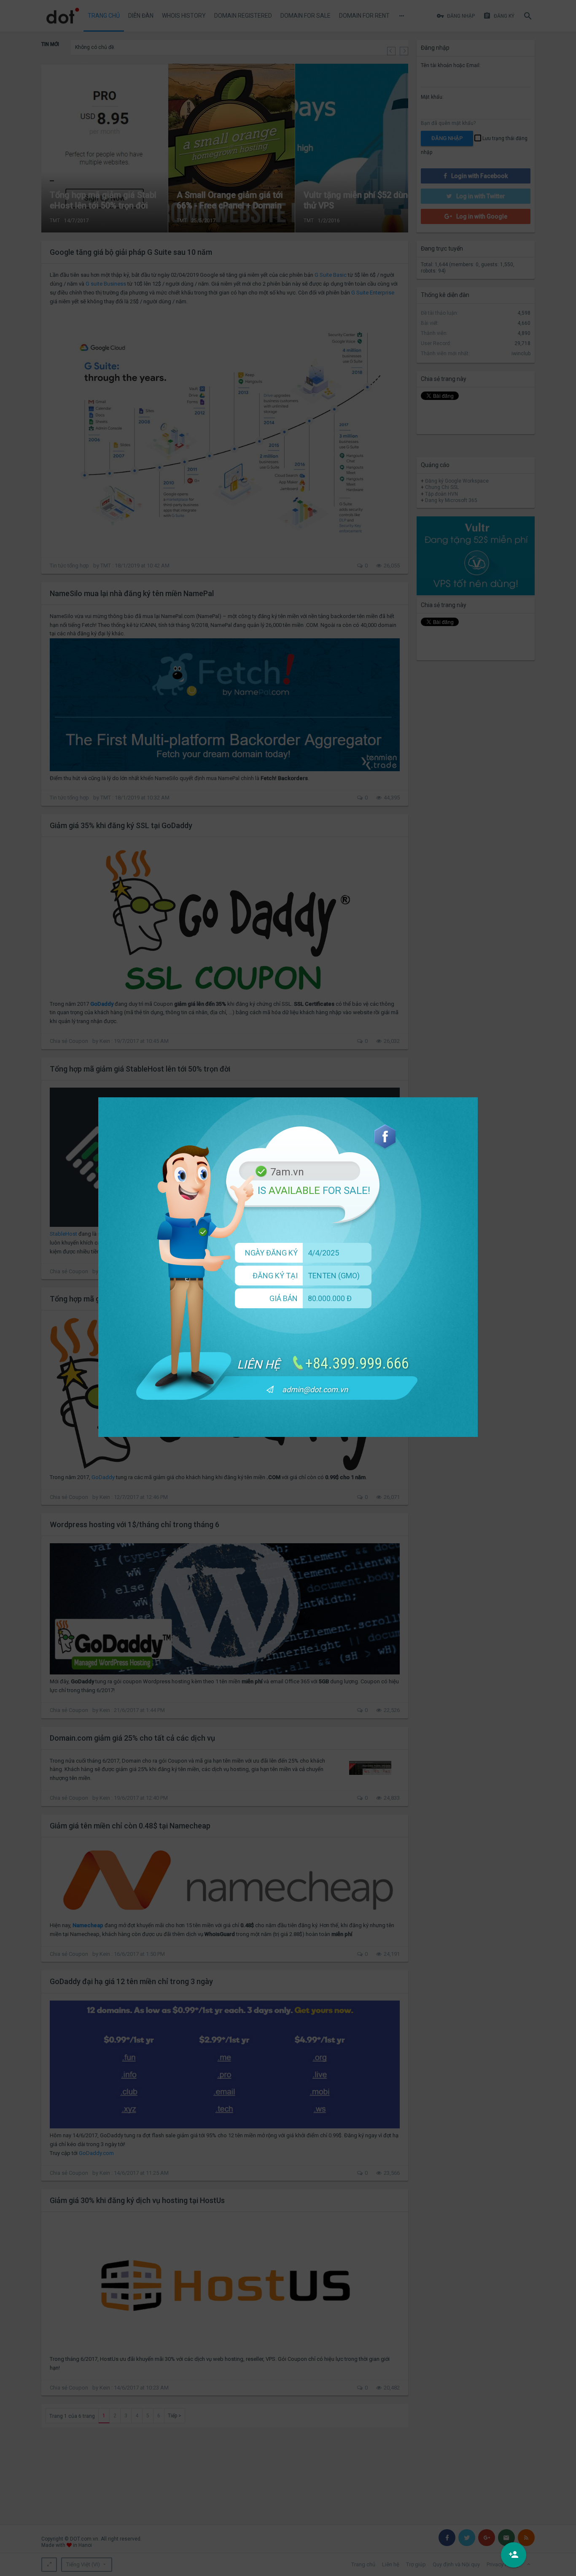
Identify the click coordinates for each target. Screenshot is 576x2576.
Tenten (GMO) (334, 1276)
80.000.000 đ (330, 1298)
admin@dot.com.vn (315, 1389)
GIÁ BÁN (284, 1298)
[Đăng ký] (514, 2555)
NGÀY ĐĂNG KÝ (271, 1253)
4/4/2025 (323, 1253)
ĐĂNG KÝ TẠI (275, 1276)
